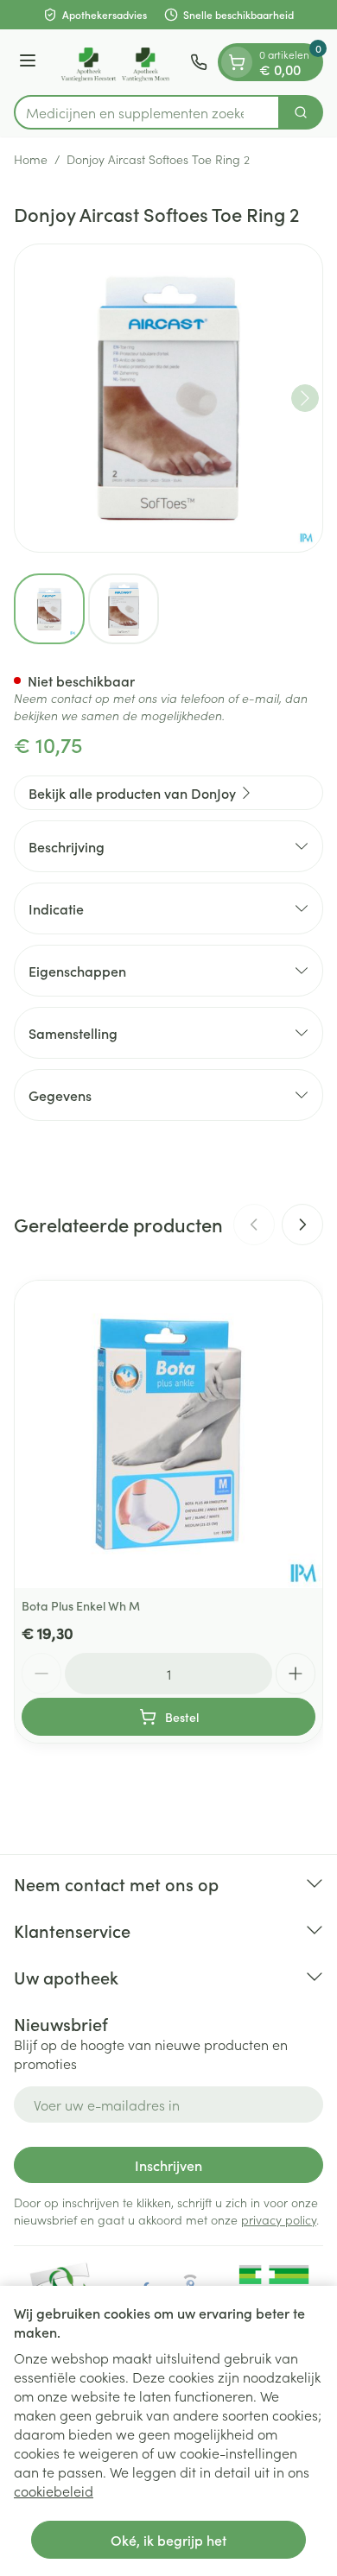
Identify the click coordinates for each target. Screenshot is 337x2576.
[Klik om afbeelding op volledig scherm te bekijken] (168, 398)
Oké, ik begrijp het (168, 2540)
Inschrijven (168, 2165)
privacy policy (279, 2219)
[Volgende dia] (302, 1225)
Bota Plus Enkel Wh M (81, 1605)
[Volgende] (305, 398)
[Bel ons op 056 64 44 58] (199, 62)
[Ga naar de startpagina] (116, 62)
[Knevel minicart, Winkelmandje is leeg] (237, 62)
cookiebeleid (54, 2491)
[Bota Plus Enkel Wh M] (168, 1434)
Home (31, 159)
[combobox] (147, 112)
